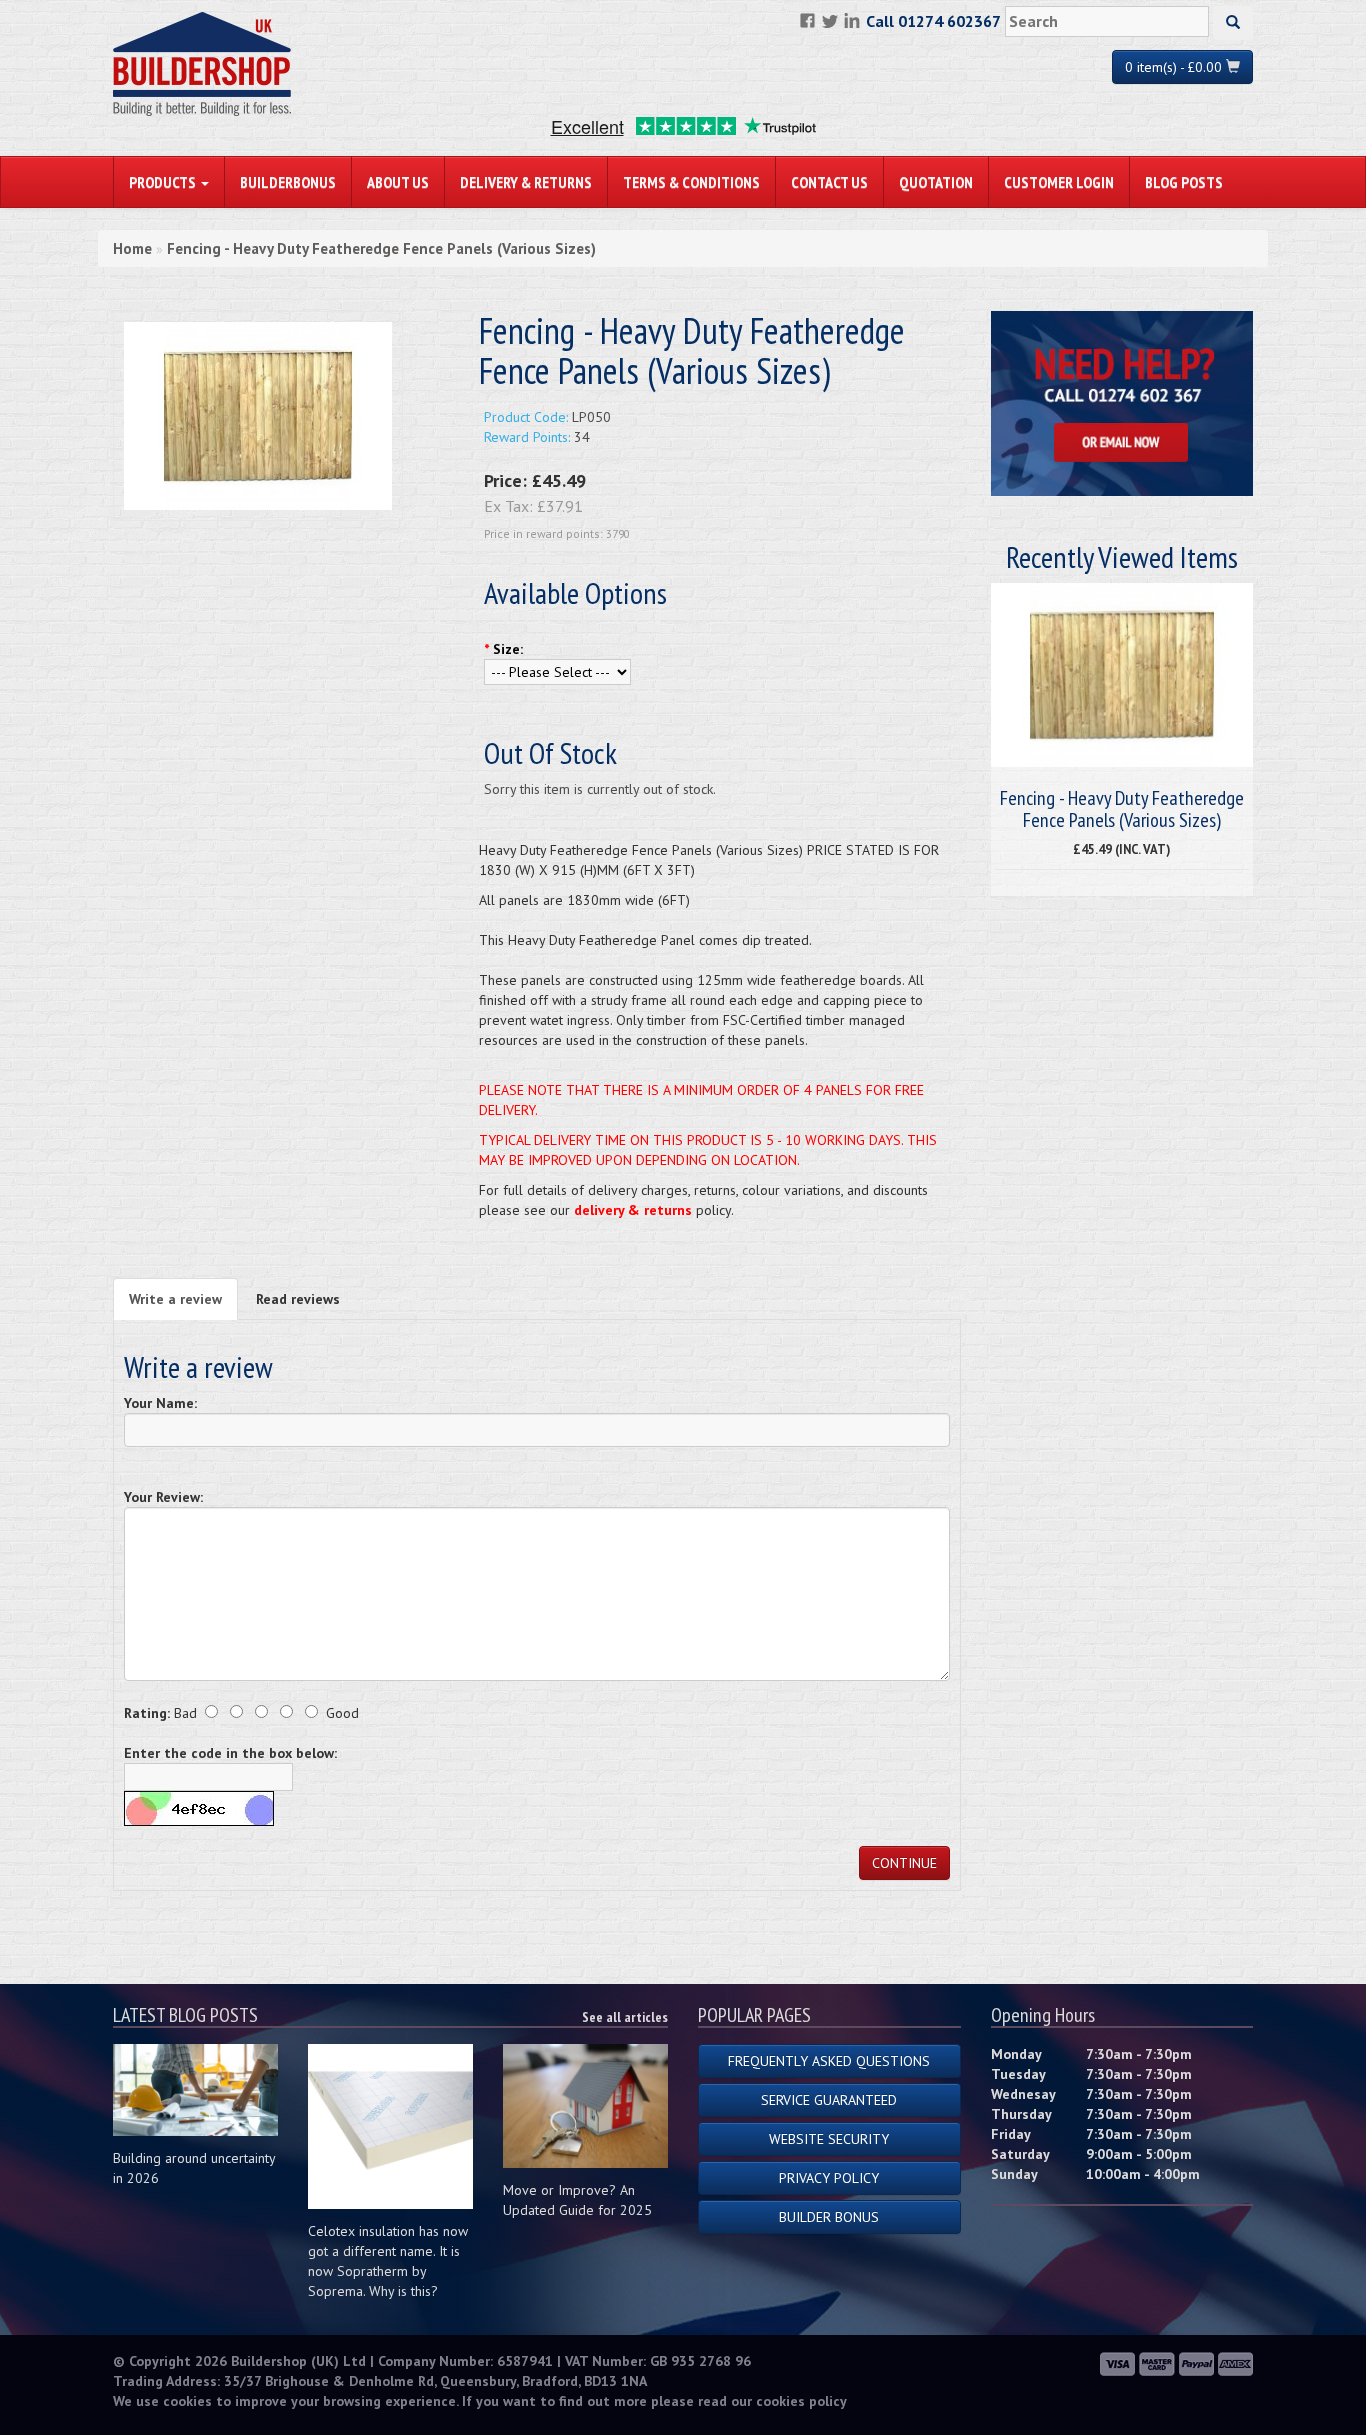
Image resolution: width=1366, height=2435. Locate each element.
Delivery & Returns (526, 182)
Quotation (936, 182)
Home (132, 248)
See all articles (625, 2017)
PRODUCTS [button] (164, 182)
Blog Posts (1184, 182)
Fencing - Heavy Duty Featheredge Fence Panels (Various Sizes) (381, 248)
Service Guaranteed (829, 2100)
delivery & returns (633, 1210)
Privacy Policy (829, 2178)
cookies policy (801, 2401)
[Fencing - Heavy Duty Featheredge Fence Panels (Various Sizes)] (258, 415)
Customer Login (1059, 182)
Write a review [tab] (175, 1299)
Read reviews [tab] (298, 1299)
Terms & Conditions (691, 182)
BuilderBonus (288, 182)
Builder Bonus (829, 2217)
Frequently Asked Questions (829, 2061)
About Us (398, 182)
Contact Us (829, 182)
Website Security (829, 2139)
